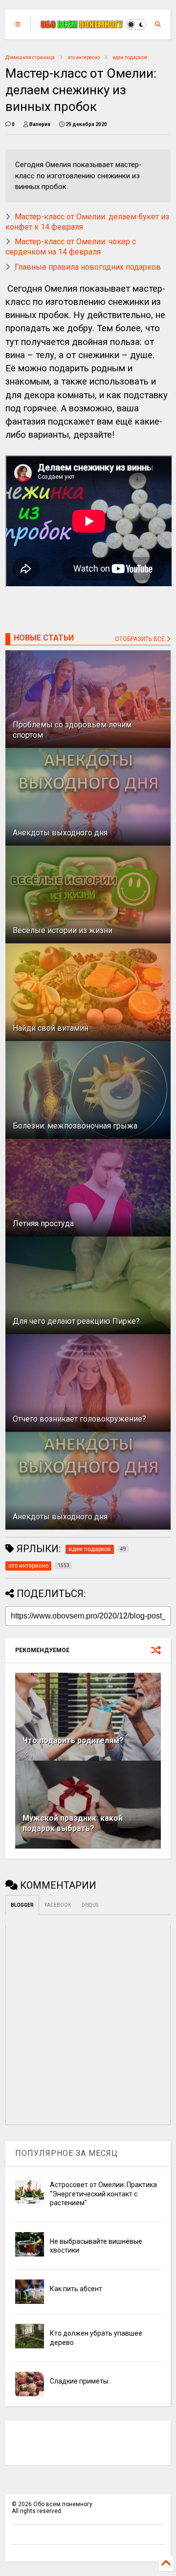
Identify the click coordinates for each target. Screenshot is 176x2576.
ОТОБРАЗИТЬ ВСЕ (141, 639)
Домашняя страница (30, 57)
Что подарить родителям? (73, 1740)
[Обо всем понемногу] (82, 24)
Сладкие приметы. (80, 2381)
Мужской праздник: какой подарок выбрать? (73, 1823)
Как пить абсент (76, 2289)
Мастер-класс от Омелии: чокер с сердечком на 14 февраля (71, 247)
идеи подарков (130, 57)
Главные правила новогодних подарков (88, 267)
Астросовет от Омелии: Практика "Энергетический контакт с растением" (103, 2193)
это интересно (84, 57)
